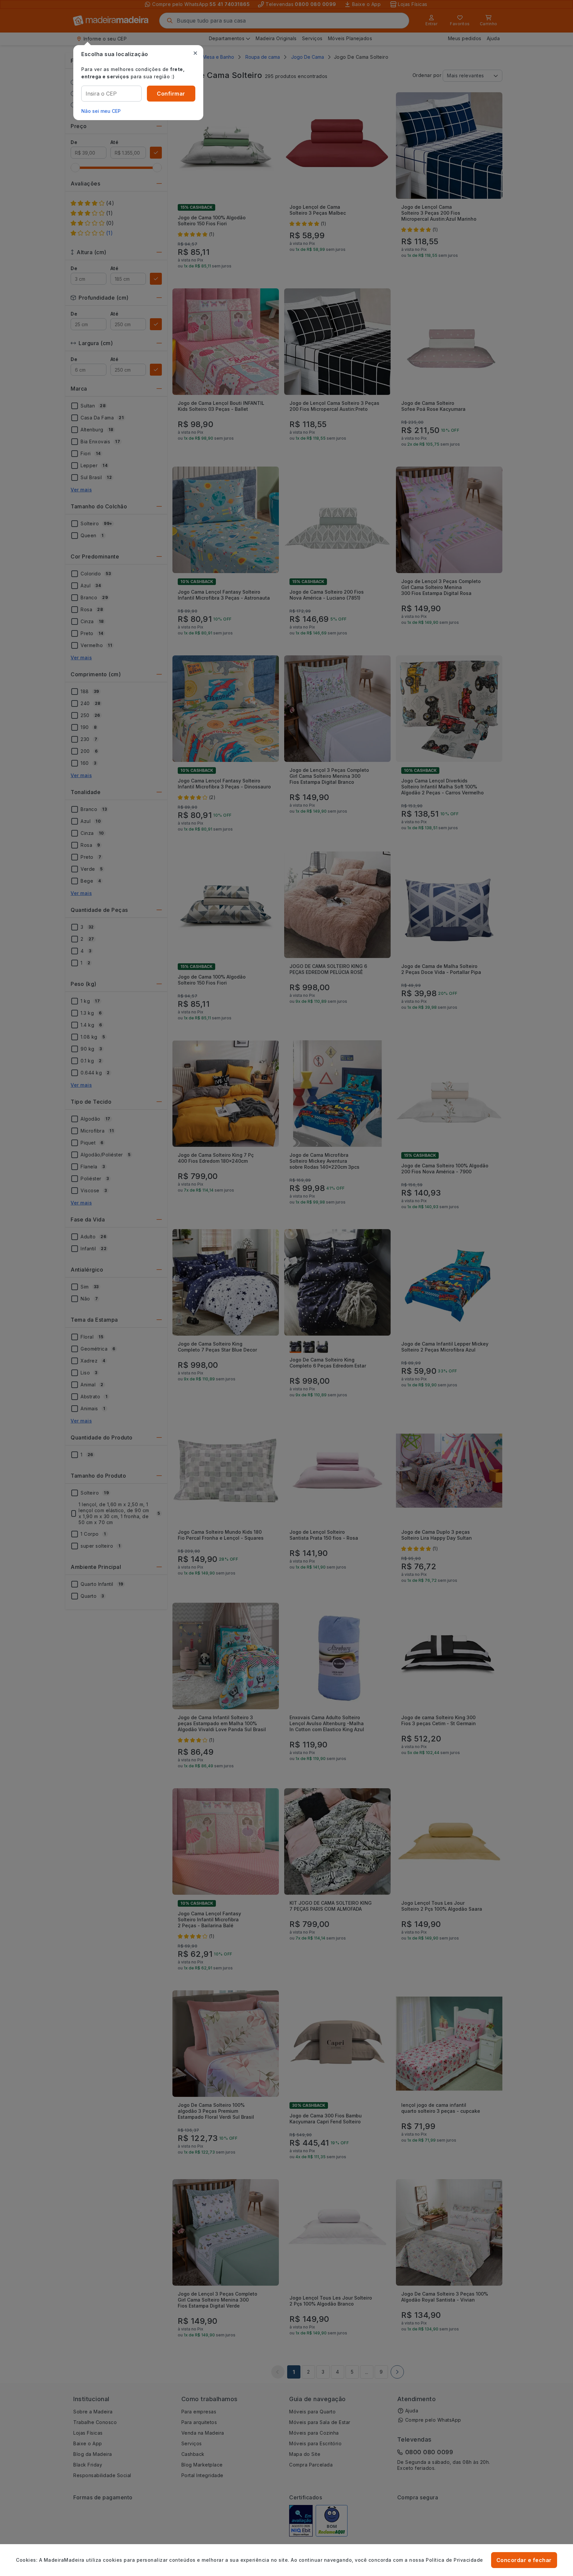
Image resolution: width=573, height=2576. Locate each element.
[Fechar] (195, 53)
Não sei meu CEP (101, 111)
